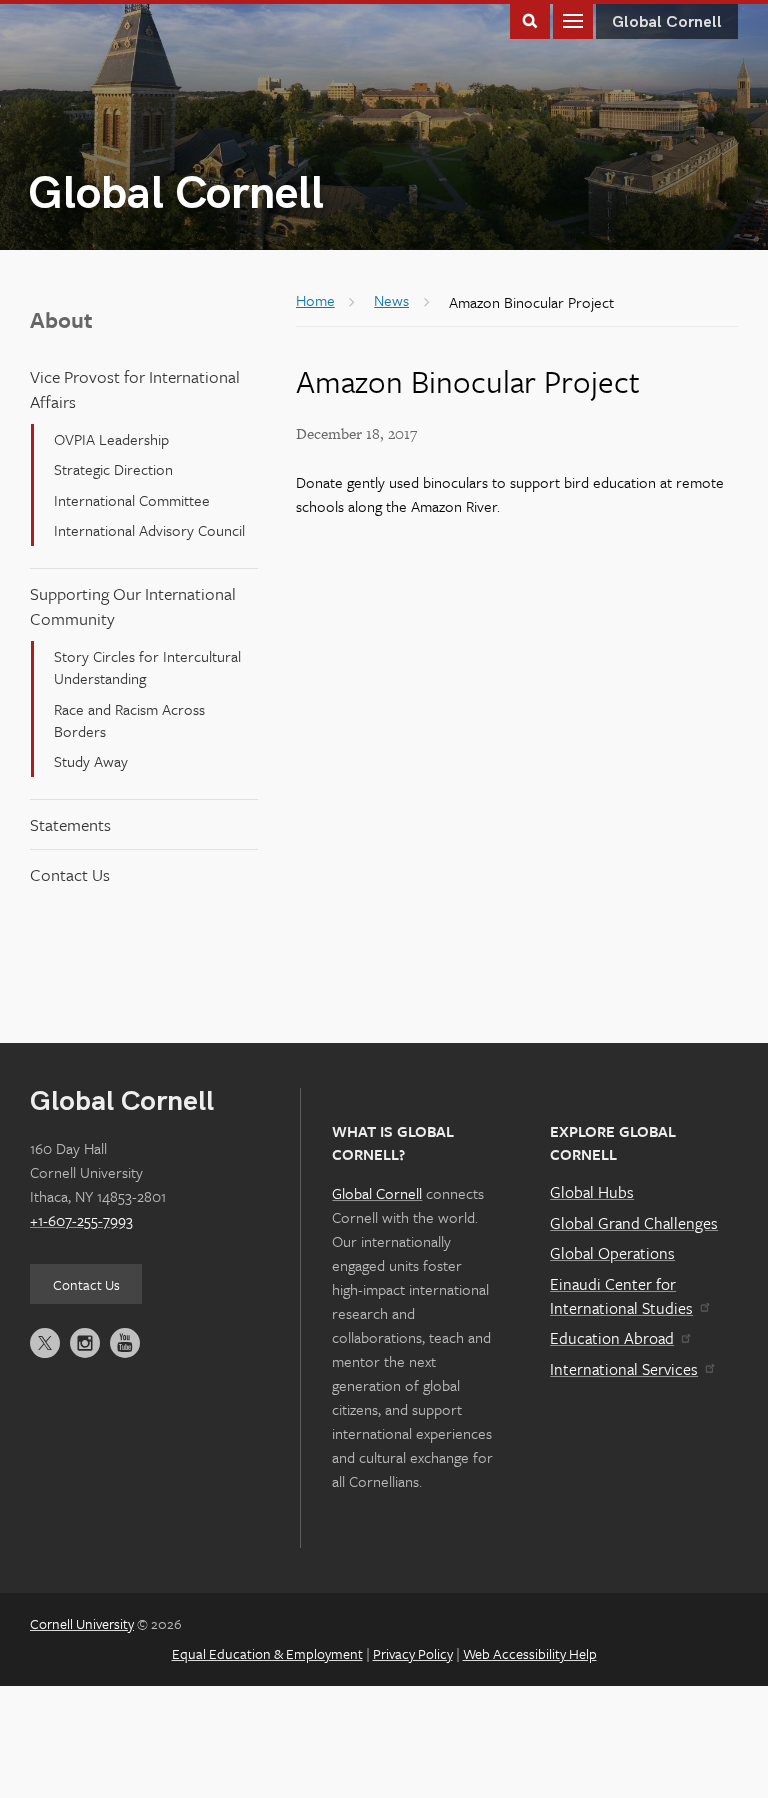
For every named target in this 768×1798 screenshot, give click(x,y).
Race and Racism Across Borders (129, 720)
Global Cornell (176, 194)
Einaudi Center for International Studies (621, 1296)
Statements (70, 824)
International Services (624, 1369)
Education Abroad (612, 1338)
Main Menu (573, 19)
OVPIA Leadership (111, 439)
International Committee (132, 500)
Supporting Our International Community (133, 606)
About (61, 319)
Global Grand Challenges (634, 1223)
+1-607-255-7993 (81, 1220)
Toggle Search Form (530, 19)
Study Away (91, 761)
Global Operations (612, 1253)
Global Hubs (592, 1192)
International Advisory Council (149, 530)
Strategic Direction (113, 469)
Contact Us (70, 874)
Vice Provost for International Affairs (135, 389)
